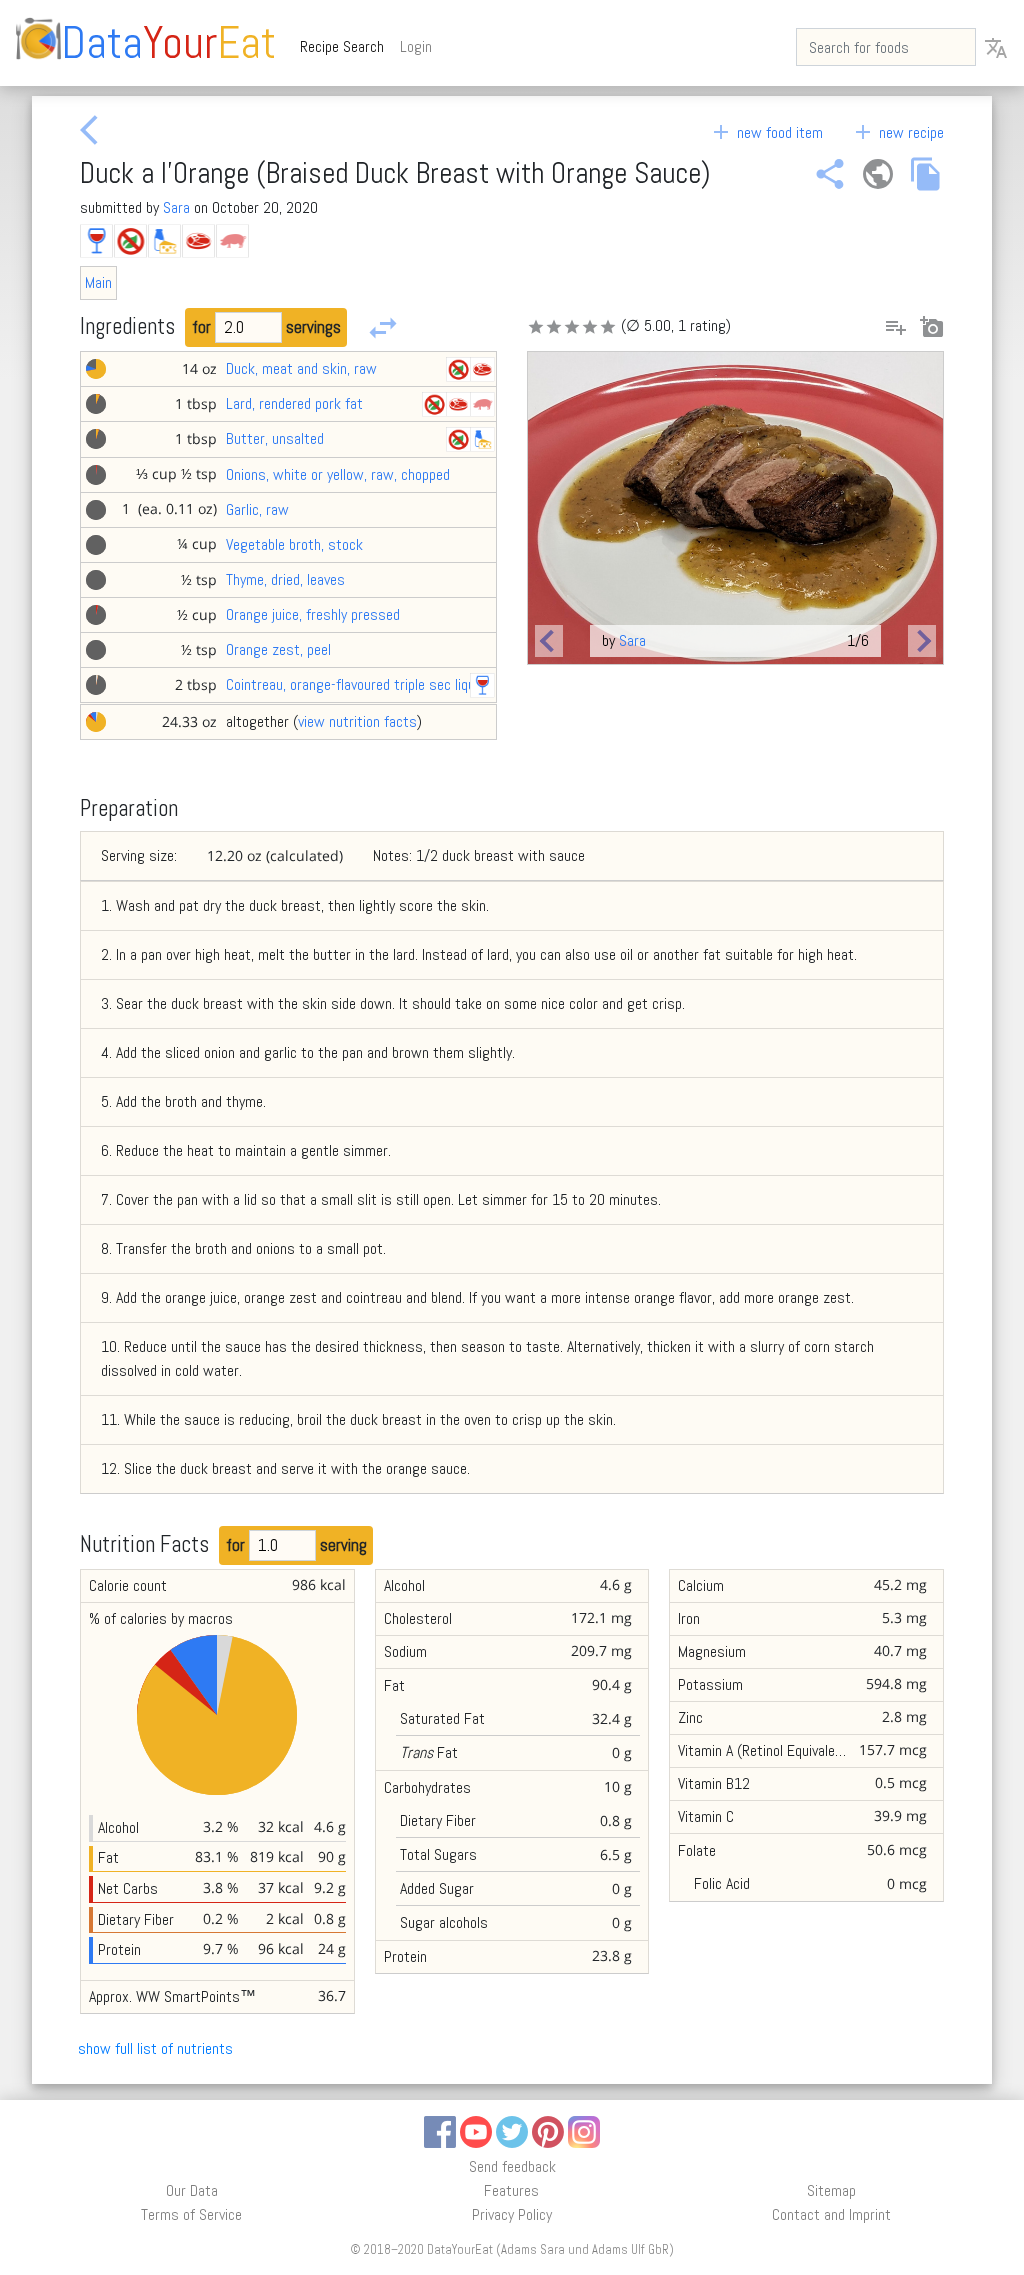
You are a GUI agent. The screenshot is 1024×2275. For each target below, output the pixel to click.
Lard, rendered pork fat (294, 403)
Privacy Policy (512, 2214)
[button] (549, 641)
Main (98, 282)
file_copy (926, 174)
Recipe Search (346, 46)
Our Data (192, 2190)
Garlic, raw (257, 509)
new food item (766, 132)
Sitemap (831, 2190)
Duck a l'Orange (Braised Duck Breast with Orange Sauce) (395, 173)
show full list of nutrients (155, 2048)
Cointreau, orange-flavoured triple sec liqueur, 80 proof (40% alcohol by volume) (463, 684)
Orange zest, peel (278, 649)
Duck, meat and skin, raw (301, 368)
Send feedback (512, 2166)
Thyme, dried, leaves (285, 579)
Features (511, 2190)
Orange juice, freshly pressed (313, 614)
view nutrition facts (357, 721)
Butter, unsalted (275, 438)
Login (416, 46)
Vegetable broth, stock (294, 544)
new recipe (897, 132)
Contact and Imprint (831, 2214)
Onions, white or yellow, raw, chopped (338, 474)
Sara (176, 207)
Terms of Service (191, 2214)
